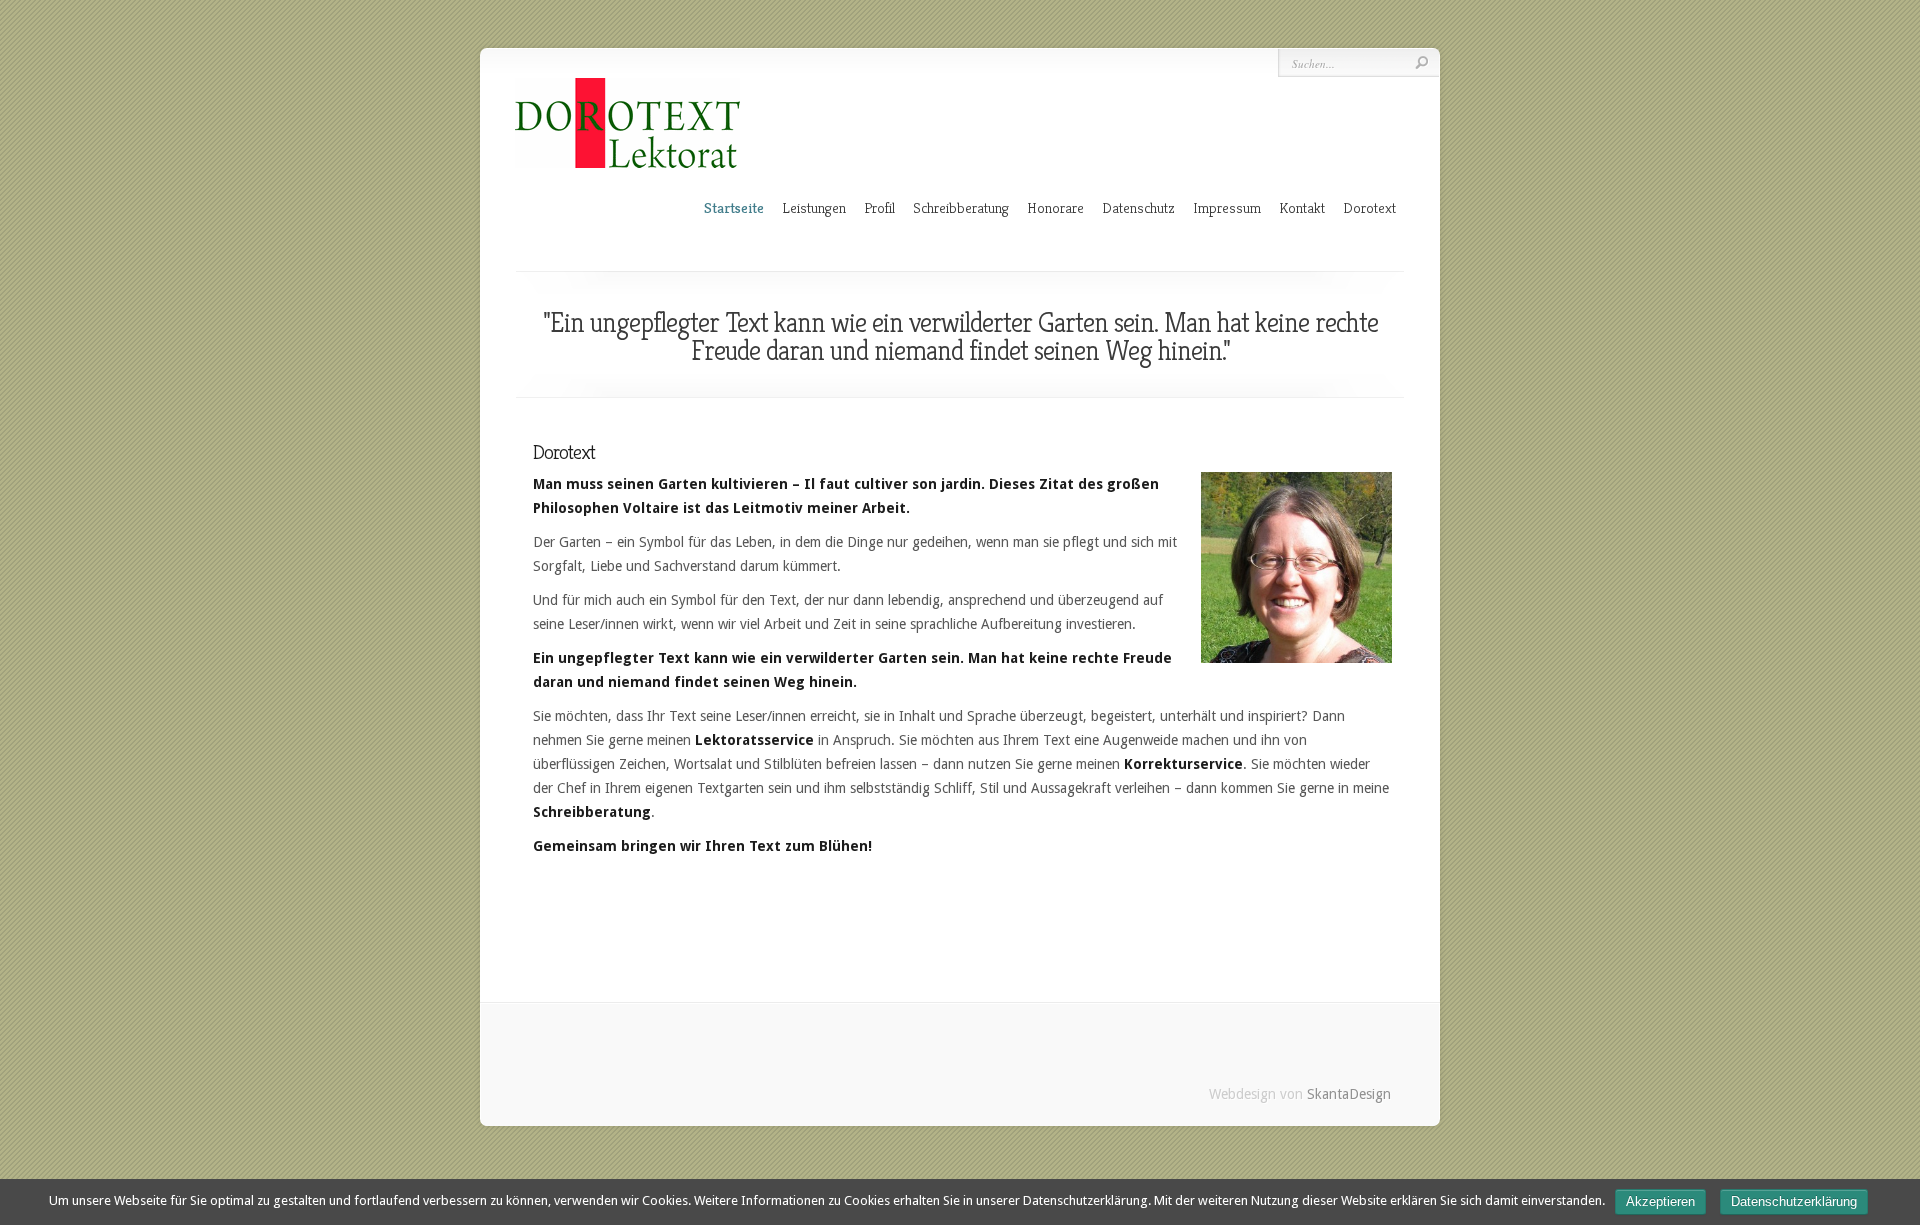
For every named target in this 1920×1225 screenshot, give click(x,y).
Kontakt (1302, 207)
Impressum (1227, 207)
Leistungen (814, 207)
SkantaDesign (1349, 1094)
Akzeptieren (1660, 1201)
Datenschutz (1138, 207)
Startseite (734, 207)
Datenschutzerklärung (1794, 1201)
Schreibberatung (961, 207)
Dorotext (1369, 207)
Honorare (1055, 207)
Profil (879, 207)
